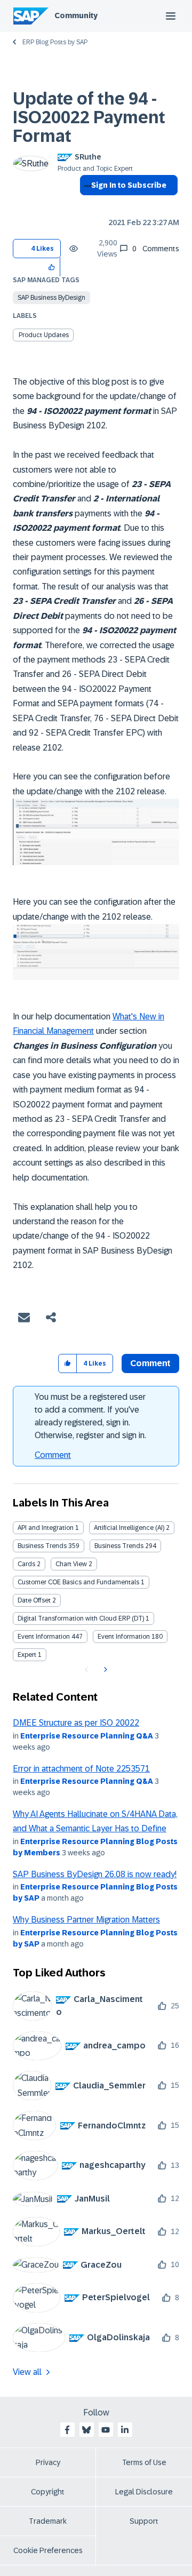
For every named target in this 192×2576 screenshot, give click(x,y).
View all (27, 2372)
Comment (53, 1455)
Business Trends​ (119, 1546)
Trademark (48, 2521)
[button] (52, 267)
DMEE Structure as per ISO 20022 (76, 1723)
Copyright (48, 2492)
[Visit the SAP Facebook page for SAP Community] (67, 2430)
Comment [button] (150, 1363)
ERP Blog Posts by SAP (55, 42)
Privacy (48, 2462)
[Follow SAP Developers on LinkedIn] (125, 2430)
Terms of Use (144, 2462)
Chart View (71, 1564)
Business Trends (42, 1546)
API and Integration (46, 1528)
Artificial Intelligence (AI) (129, 1528)
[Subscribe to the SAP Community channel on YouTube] (106, 2430)
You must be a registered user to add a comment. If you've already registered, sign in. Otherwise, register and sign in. (90, 1416)
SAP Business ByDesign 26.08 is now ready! (95, 1874)
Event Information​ (124, 1637)
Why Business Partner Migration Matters (86, 1920)
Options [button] (86, 204)
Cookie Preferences (48, 2550)
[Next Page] (104, 1670)
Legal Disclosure (144, 2492)
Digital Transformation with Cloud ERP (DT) (81, 1618)
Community (76, 15)
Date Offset (34, 1600)
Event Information (44, 1637)
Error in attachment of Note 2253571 (81, 1769)
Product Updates (44, 335)
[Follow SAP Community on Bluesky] (86, 2430)
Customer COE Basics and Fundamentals (78, 1582)
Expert (27, 1655)
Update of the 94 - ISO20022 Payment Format (89, 117)
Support (144, 2521)
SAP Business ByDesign (51, 298)
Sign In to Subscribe (129, 185)
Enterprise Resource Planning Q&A (87, 1736)
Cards (26, 1564)
